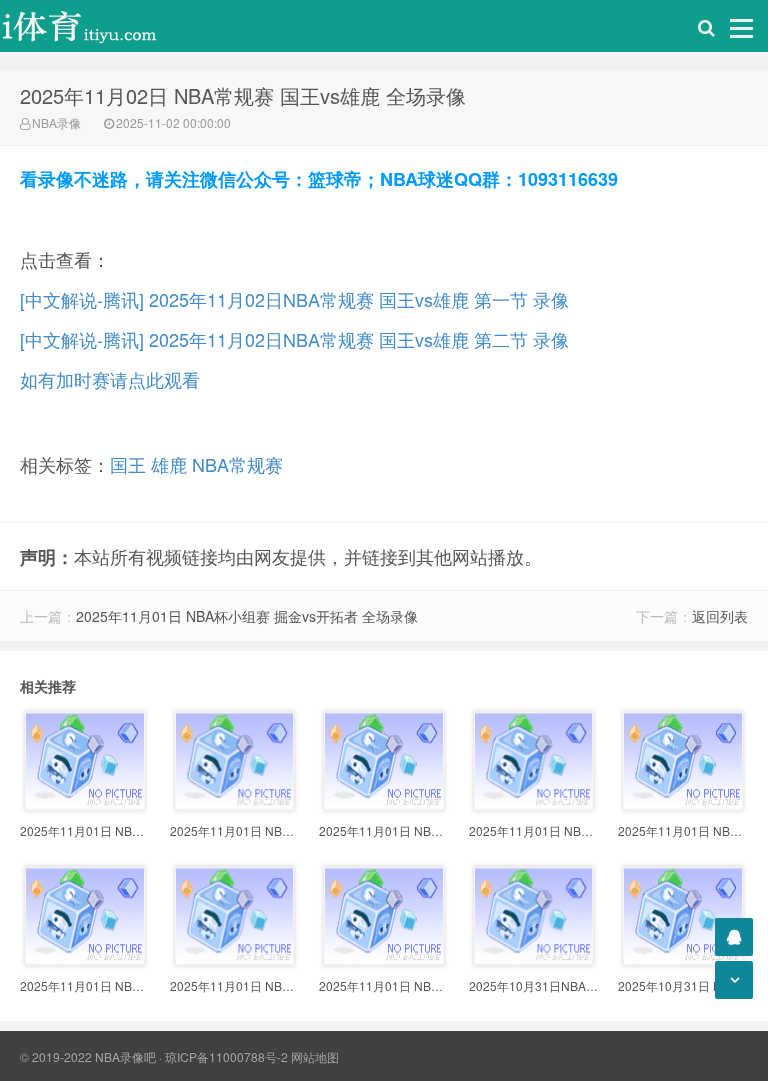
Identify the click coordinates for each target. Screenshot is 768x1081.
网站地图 (315, 1056)
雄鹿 (169, 464)
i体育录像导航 (100, 26)
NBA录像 (56, 122)
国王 (128, 464)
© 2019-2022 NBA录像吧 (88, 1056)
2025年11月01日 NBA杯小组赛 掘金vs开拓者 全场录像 (247, 616)
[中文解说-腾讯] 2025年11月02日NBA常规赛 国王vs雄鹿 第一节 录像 (294, 299)
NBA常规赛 (237, 464)
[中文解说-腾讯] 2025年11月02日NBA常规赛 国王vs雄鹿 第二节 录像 (294, 339)
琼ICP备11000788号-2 (226, 1056)
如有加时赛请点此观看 (110, 379)
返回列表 (720, 616)
